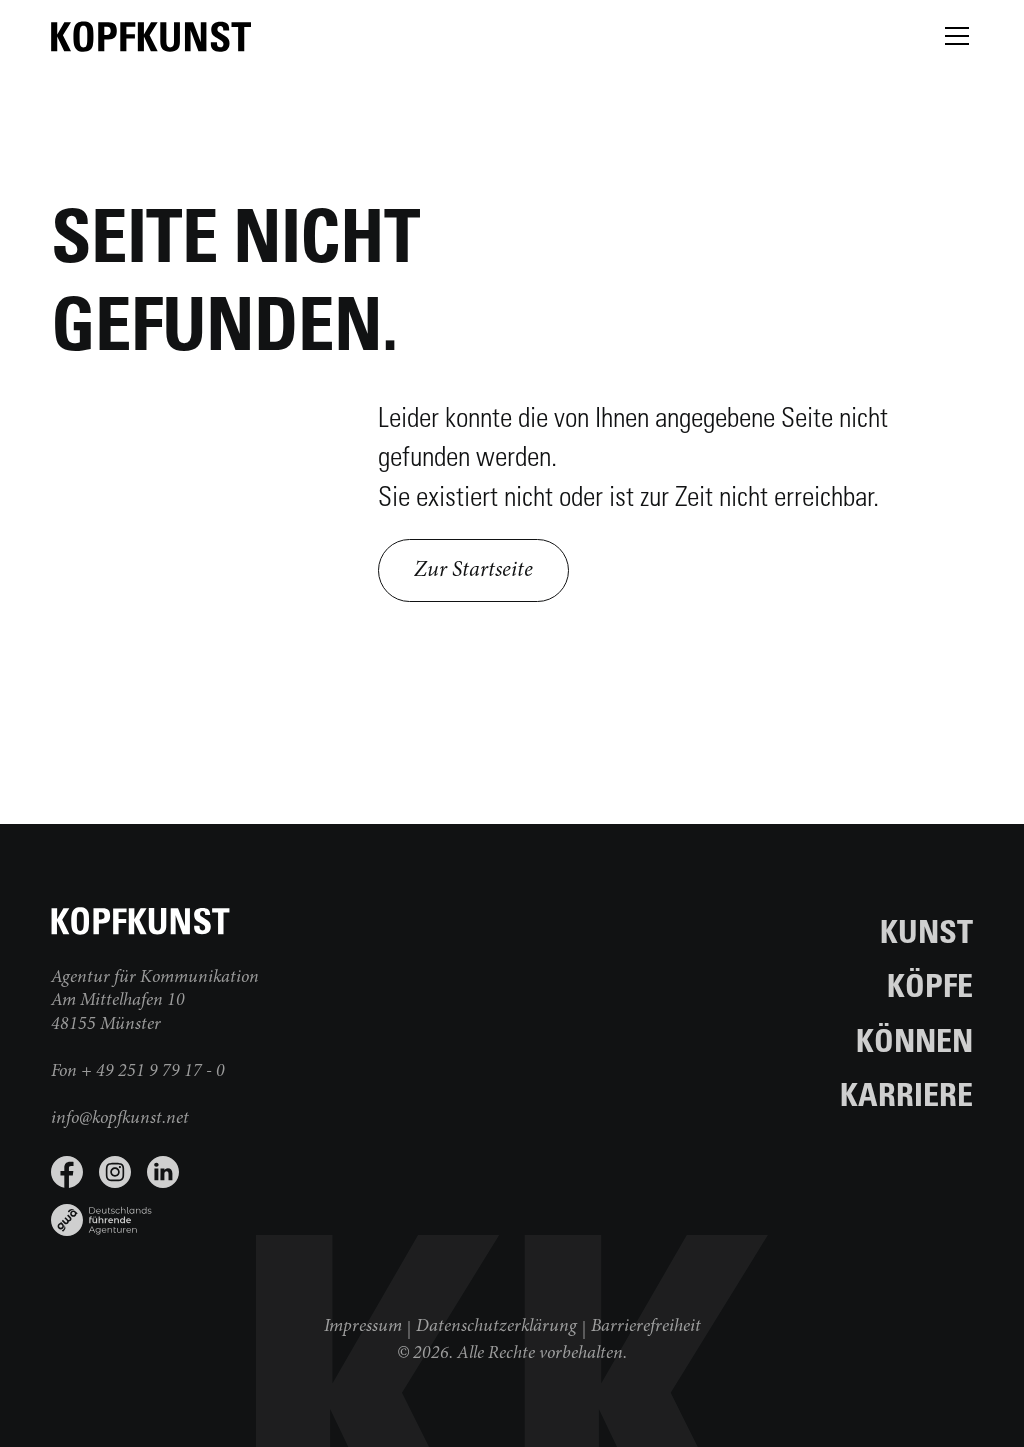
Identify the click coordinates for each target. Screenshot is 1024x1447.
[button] (953, 36)
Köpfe (930, 984)
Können (914, 1039)
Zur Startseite (473, 571)
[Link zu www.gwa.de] (281, 1212)
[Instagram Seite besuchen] (115, 1172)
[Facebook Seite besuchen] (67, 1172)
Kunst (926, 930)
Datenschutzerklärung (496, 1327)
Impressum (363, 1327)
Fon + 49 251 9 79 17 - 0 (138, 1072)
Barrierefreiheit (646, 1327)
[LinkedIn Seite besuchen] (163, 1172)
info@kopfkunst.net (120, 1119)
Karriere (906, 1093)
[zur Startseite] (151, 36)
